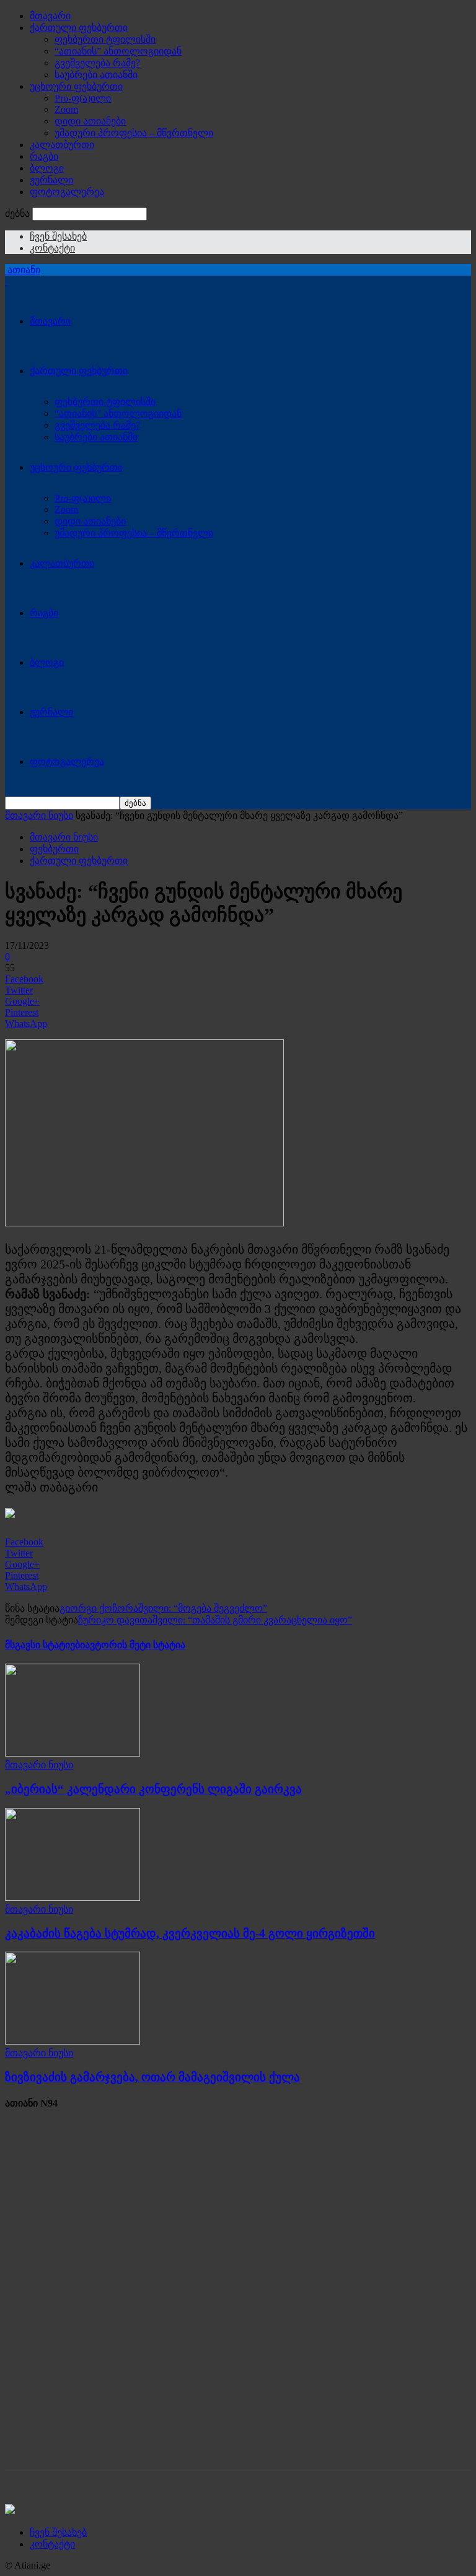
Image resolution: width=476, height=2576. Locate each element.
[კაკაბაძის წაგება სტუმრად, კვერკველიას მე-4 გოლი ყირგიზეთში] (73, 1897)
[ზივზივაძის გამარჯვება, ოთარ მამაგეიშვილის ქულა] (73, 2041)
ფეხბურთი (54, 849)
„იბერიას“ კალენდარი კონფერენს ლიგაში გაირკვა (153, 1789)
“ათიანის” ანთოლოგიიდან (118, 51)
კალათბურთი (62, 145)
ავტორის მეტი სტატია (135, 1645)
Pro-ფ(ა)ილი (83, 98)
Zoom (66, 109)
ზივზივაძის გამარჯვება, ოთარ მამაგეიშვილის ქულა (152, 2077)
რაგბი (44, 156)
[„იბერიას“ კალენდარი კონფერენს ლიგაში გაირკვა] (73, 1753)
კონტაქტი (52, 248)
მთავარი (50, 16)
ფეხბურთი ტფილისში (105, 39)
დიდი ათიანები (90, 121)
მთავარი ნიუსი (39, 815)
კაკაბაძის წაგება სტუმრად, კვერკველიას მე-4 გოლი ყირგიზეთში (190, 1933)
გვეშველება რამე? (97, 63)
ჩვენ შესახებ (58, 236)
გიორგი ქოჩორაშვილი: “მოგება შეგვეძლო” (163, 1608)
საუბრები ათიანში (96, 75)
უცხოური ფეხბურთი (76, 86)
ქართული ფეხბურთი (79, 28)
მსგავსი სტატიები (45, 1645)
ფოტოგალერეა (67, 192)
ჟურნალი (51, 180)
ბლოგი (47, 168)
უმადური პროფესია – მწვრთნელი (134, 133)
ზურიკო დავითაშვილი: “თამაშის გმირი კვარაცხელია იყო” (215, 1620)
